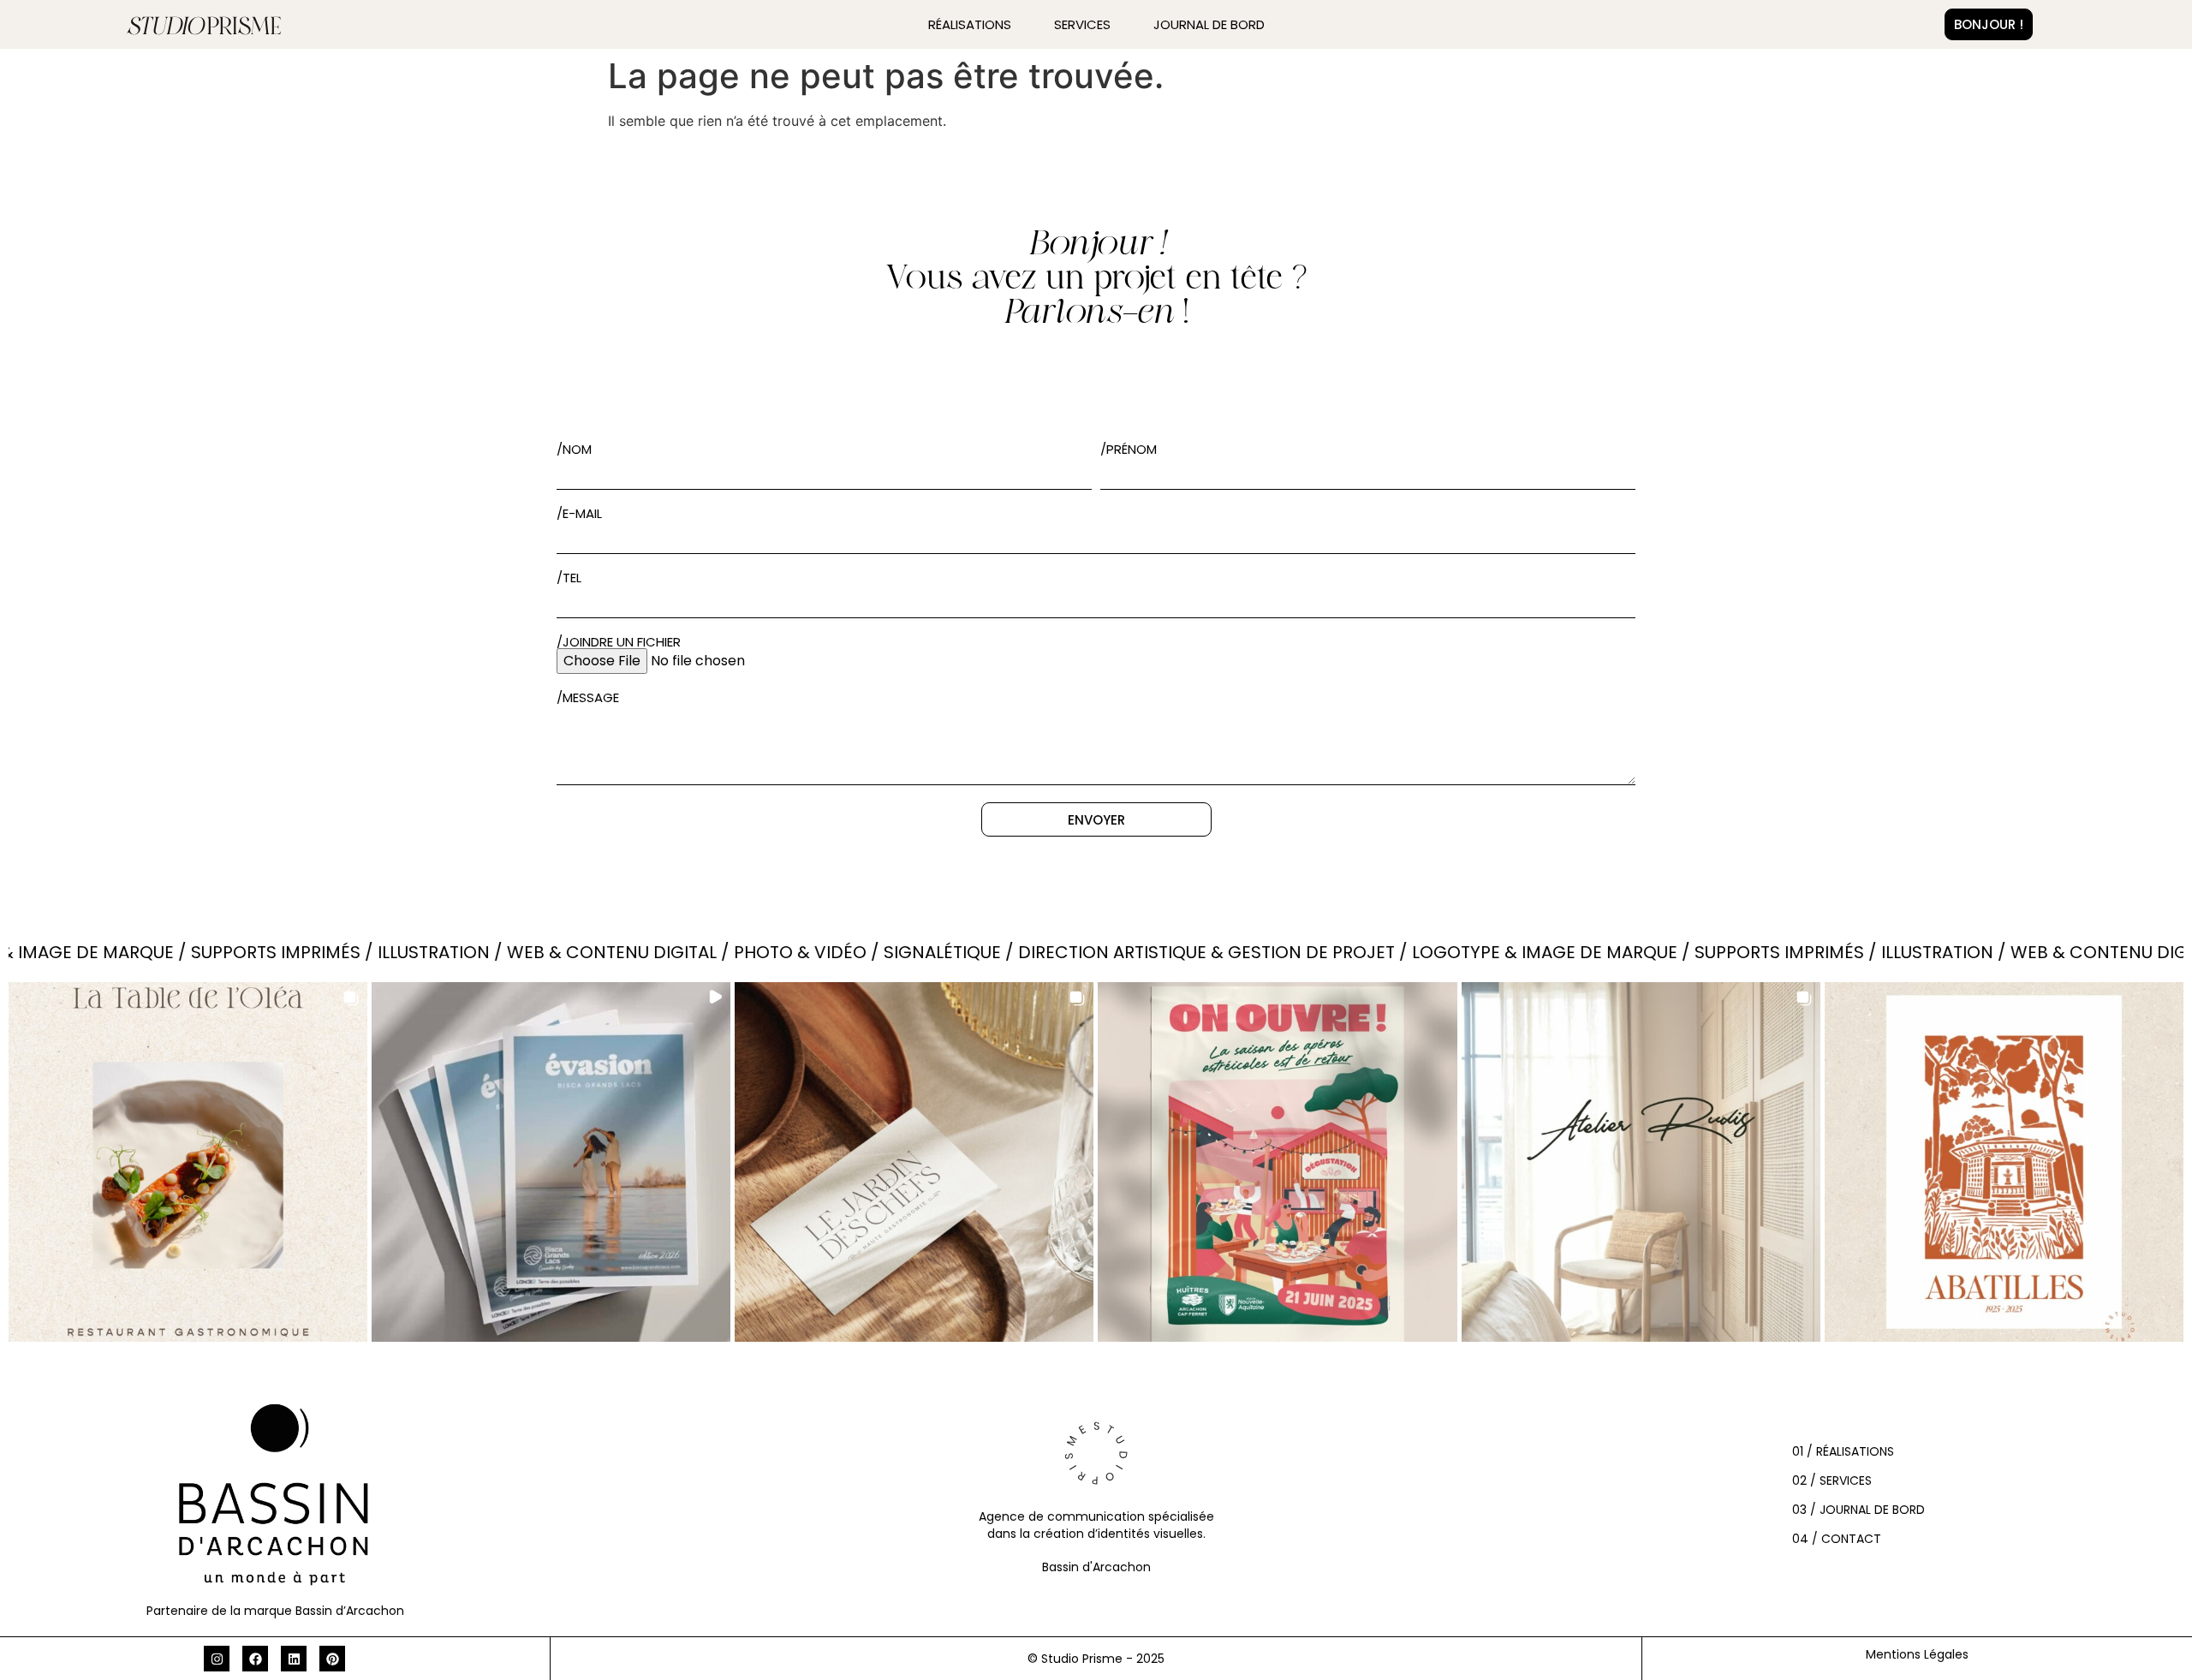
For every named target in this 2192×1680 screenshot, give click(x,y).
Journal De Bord (1209, 24)
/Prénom (1129, 449)
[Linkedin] (294, 1659)
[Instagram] (217, 1659)
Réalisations (970, 24)
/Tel (569, 578)
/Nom (574, 449)
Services (1082, 24)
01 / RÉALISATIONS (1843, 1451)
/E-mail (579, 513)
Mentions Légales (1917, 1654)
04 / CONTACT (1837, 1539)
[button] (188, 1162)
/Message (588, 697)
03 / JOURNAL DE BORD (1858, 1510)
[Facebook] (255, 1659)
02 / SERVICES (1832, 1480)
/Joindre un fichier (619, 642)
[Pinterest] (332, 1659)
